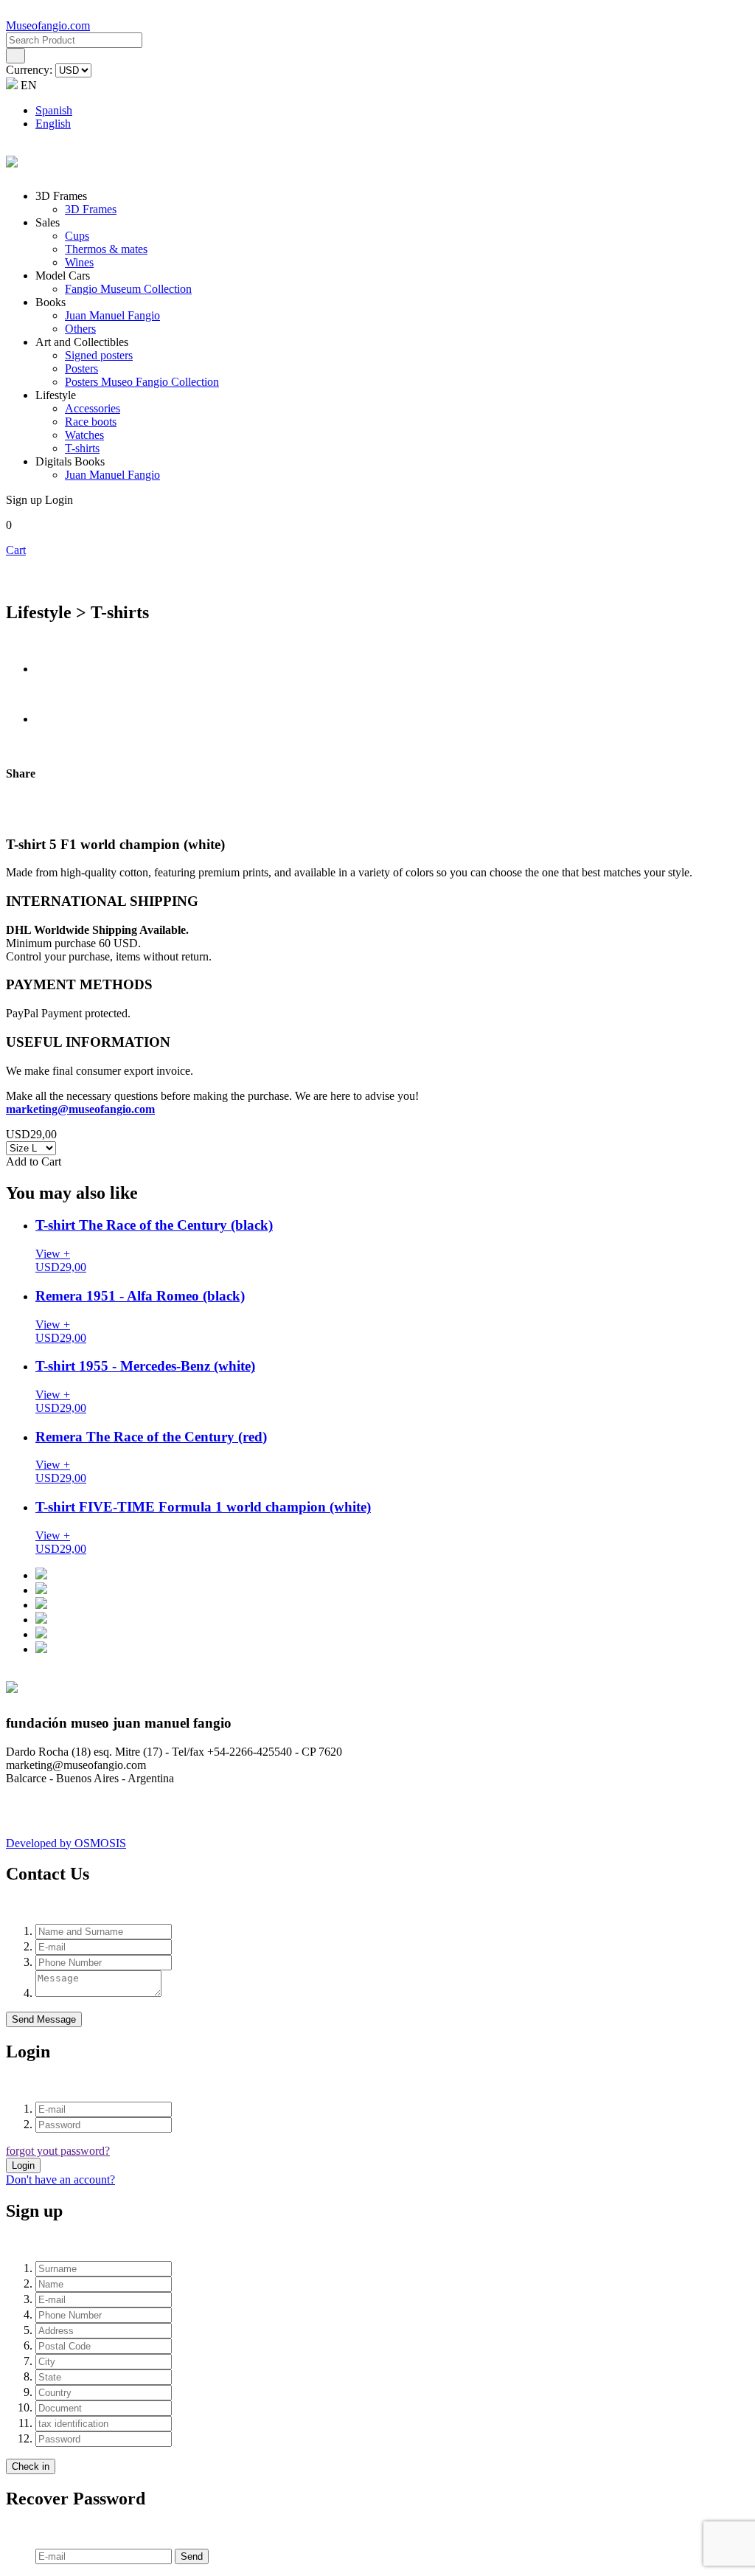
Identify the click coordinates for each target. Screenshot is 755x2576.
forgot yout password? (58, 2151)
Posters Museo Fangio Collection (142, 382)
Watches (84, 435)
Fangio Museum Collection (128, 289)
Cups (77, 236)
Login (23, 2165)
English (53, 124)
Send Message (44, 2019)
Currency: (31, 70)
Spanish (54, 110)
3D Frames (91, 209)
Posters (81, 368)
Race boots (91, 422)
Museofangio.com (48, 25)
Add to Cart (34, 1161)
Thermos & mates (106, 249)
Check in (31, 2466)
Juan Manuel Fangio (112, 315)
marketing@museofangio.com (80, 1109)
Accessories (93, 408)
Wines (79, 262)
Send (192, 2556)
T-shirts (82, 448)
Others (80, 329)
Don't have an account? (60, 2179)
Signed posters (99, 355)
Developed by (66, 1843)
